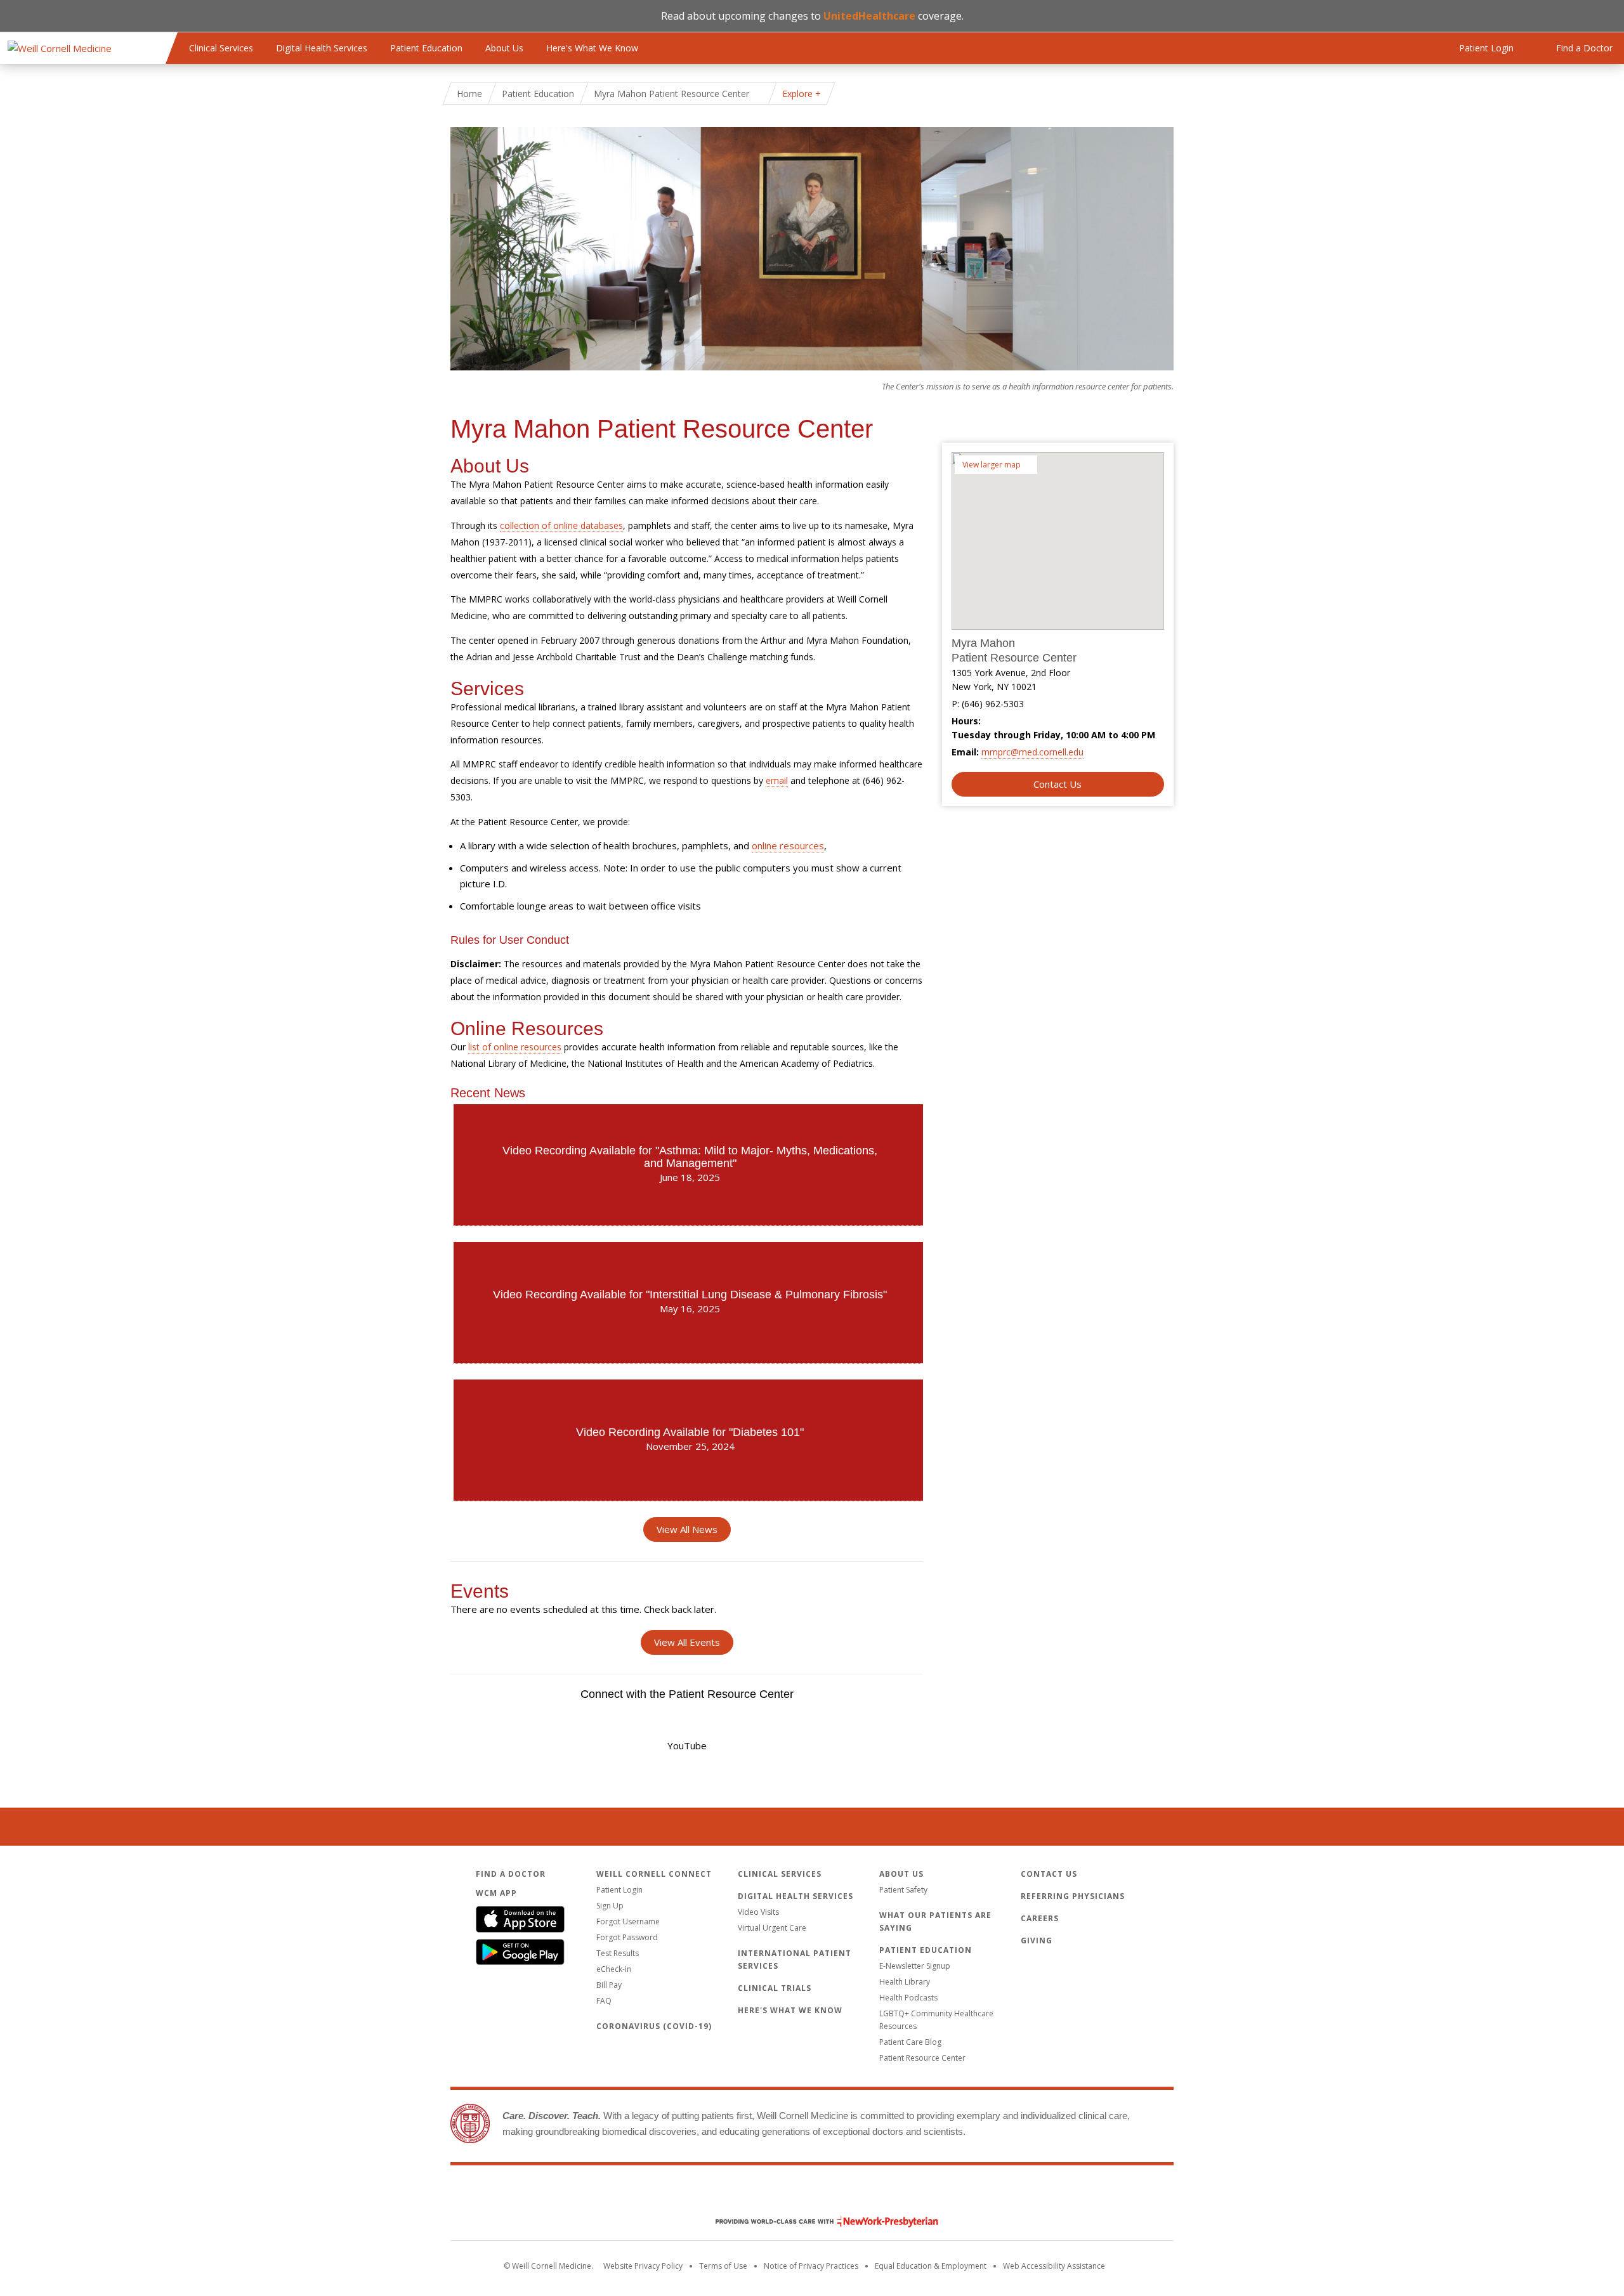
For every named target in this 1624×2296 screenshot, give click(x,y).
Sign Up (610, 1906)
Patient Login (619, 1890)
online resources (788, 845)
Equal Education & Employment (931, 2266)
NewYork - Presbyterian (817, 2221)
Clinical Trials (775, 1988)
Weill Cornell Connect (654, 1874)
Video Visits (758, 1912)
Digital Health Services (322, 48)
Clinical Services (221, 48)
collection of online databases (561, 525)
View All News (687, 1529)
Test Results (618, 1953)
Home (469, 94)
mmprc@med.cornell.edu (1032, 752)
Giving (1037, 1941)
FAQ (604, 2001)
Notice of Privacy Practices (811, 2266)
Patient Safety (903, 1890)
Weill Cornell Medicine (812, 2195)
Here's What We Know (592, 48)
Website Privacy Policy (643, 2266)
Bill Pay (609, 1985)
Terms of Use (723, 2266)
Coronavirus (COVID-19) (654, 2026)
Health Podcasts (908, 1998)
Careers (1040, 1918)
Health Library (905, 1982)
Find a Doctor (511, 1874)
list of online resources (515, 1047)
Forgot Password (627, 1937)
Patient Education (426, 48)
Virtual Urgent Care (772, 1928)
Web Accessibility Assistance (1054, 2266)
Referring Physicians (1073, 1896)
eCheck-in (614, 1969)
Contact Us (1058, 784)
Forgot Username (628, 1921)
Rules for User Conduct (510, 940)
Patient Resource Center (922, 2058)
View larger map (992, 465)
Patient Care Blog (910, 2042)
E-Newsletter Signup (915, 1966)
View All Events (687, 1642)
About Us (504, 48)
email (777, 780)
